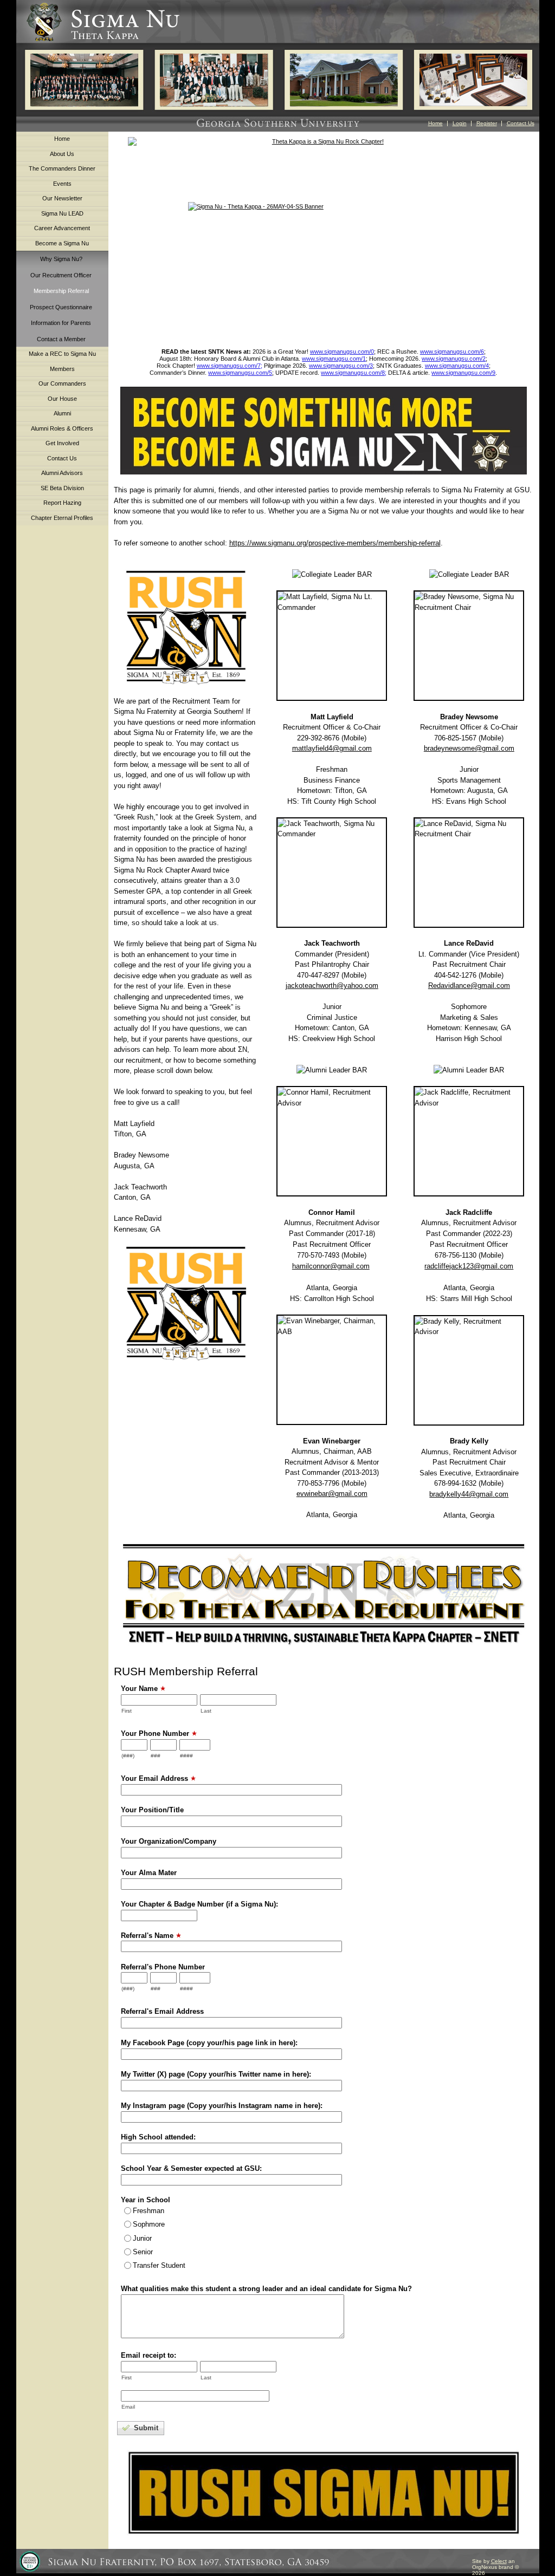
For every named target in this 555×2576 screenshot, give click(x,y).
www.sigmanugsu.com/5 (240, 373)
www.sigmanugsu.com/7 (229, 366)
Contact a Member (61, 339)
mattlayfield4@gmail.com (332, 748)
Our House (62, 399)
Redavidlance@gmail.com (469, 985)
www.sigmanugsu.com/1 (334, 359)
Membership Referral (61, 291)
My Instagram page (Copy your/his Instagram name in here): (222, 2106)
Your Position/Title (152, 1810)
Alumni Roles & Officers (62, 428)
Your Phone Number (155, 1733)
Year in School (146, 2200)
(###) (128, 1756)
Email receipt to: (149, 2355)
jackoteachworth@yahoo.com (332, 985)
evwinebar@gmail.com (332, 1494)
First (127, 1711)
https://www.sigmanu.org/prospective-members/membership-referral (335, 543)
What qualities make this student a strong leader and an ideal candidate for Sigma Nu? (266, 2289)
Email (128, 2407)
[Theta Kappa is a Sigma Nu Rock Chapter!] (324, 164)
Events (62, 184)
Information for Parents (61, 323)
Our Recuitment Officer (61, 275)
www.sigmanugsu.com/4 (457, 366)
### (156, 1756)
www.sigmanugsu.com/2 (454, 359)
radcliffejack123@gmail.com (469, 1266)
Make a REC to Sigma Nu (62, 354)
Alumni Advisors (62, 473)
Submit (145, 2428)
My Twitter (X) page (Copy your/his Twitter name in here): (216, 2074)
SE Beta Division (62, 488)
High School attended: (158, 2137)
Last (206, 1711)
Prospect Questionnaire (61, 307)
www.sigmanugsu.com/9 (463, 373)
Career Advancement (62, 228)
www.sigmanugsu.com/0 (342, 352)
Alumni (62, 413)
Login (460, 123)
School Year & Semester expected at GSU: (191, 2168)
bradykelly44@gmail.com (469, 1494)
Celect (499, 2561)
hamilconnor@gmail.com (331, 1266)
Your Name (139, 1689)
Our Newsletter (62, 198)
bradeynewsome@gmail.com (469, 748)
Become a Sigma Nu (62, 243)
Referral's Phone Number (163, 1967)
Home (435, 123)
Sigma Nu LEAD (62, 213)
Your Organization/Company (169, 1841)
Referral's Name (147, 1936)
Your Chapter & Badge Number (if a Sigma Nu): (199, 1904)
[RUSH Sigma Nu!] (187, 627)
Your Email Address (154, 1778)
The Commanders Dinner (62, 168)
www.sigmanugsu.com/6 (452, 352)
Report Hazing (62, 503)
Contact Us (521, 123)
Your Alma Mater (149, 1873)
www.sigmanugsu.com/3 (341, 366)
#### (186, 1756)
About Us (62, 154)
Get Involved (62, 443)
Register (487, 123)
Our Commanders (62, 383)
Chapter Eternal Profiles (62, 518)
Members (62, 369)
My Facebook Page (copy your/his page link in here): (209, 2043)
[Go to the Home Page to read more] (324, 270)
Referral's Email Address (162, 2011)
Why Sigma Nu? (61, 259)
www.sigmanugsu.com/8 (353, 373)
